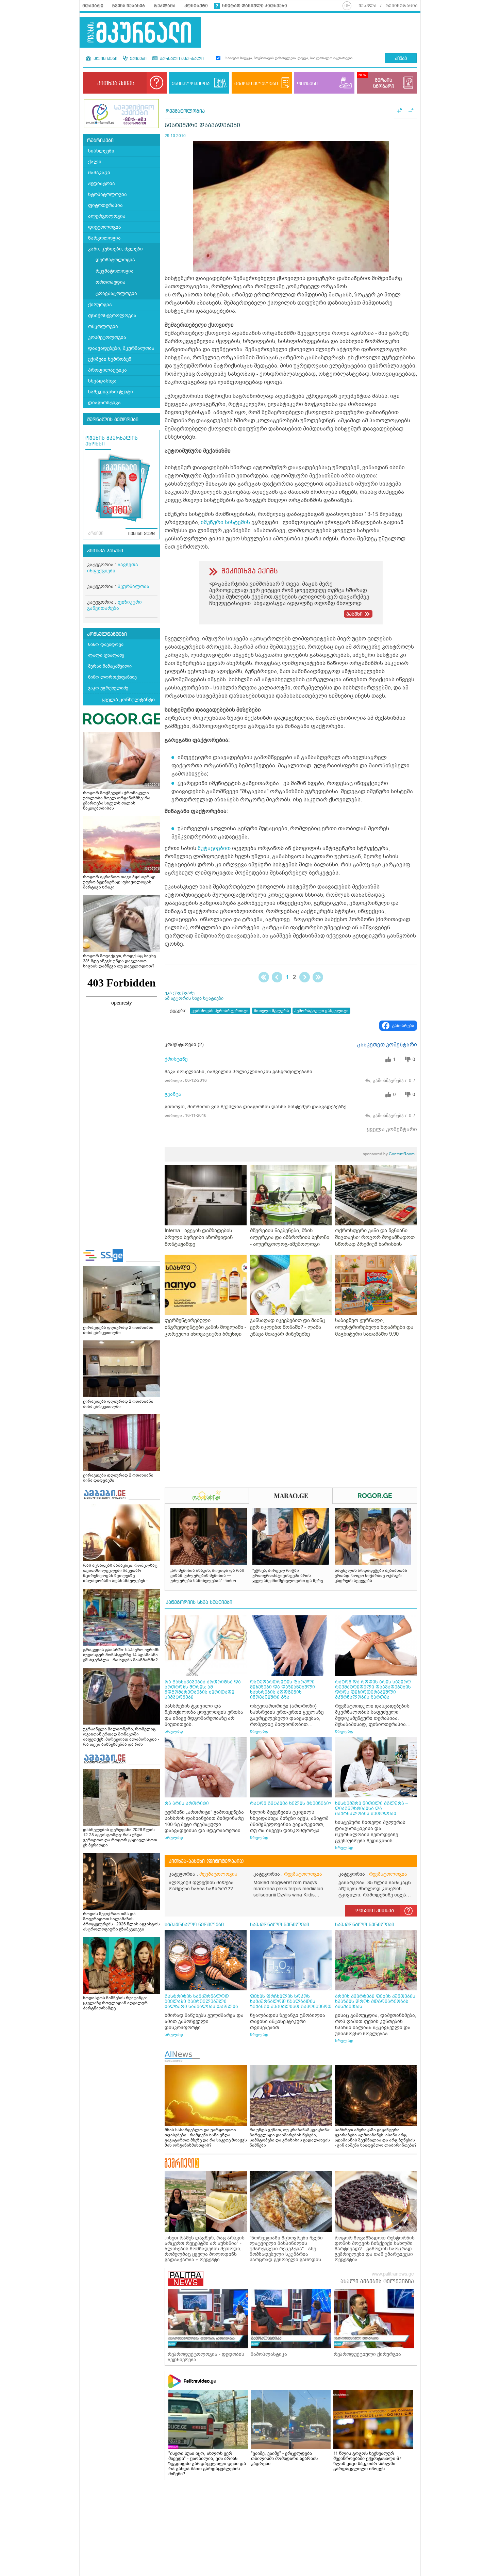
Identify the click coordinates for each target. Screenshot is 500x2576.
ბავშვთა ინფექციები (113, 568)
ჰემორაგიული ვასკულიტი (321, 1011)
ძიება (401, 59)
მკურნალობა (134, 586)
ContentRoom (389, 1154)
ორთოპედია (111, 282)
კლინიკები (105, 59)
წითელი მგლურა (271, 1011)
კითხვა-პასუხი (105, 551)
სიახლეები (101, 151)
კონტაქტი (196, 6)
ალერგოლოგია (107, 216)
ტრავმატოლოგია (116, 294)
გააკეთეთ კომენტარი (387, 1045)
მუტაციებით (214, 848)
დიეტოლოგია (105, 227)
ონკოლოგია (103, 327)
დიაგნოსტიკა (104, 403)
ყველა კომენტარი (392, 1129)
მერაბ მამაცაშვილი (110, 666)
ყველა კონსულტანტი (128, 700)
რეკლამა (165, 6)
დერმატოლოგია (115, 260)
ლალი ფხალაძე (106, 655)
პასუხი (354, 614)
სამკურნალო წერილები (194, 1925)
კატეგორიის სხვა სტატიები (199, 1602)
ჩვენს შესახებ (129, 6)
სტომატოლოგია (107, 194)
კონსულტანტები (107, 634)
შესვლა (368, 6)
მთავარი (93, 6)
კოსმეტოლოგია (107, 337)
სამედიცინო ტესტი (111, 392)
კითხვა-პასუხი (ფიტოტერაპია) (206, 1861)
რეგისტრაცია (402, 6)
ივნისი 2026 (141, 534)
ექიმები (138, 59)
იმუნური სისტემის (225, 522)
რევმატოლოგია (115, 271)
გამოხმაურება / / (394, 1081)
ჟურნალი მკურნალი (181, 59)
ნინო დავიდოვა (106, 644)
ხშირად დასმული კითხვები (255, 6)
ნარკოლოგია (104, 238)
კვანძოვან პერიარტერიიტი (220, 1011)
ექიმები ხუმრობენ (110, 359)
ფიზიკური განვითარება (114, 605)
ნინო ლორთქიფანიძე (112, 677)
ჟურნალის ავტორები (113, 420)
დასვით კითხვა (375, 1911)
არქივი (96, 534)
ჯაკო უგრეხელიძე (108, 688)
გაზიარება (403, 1026)
